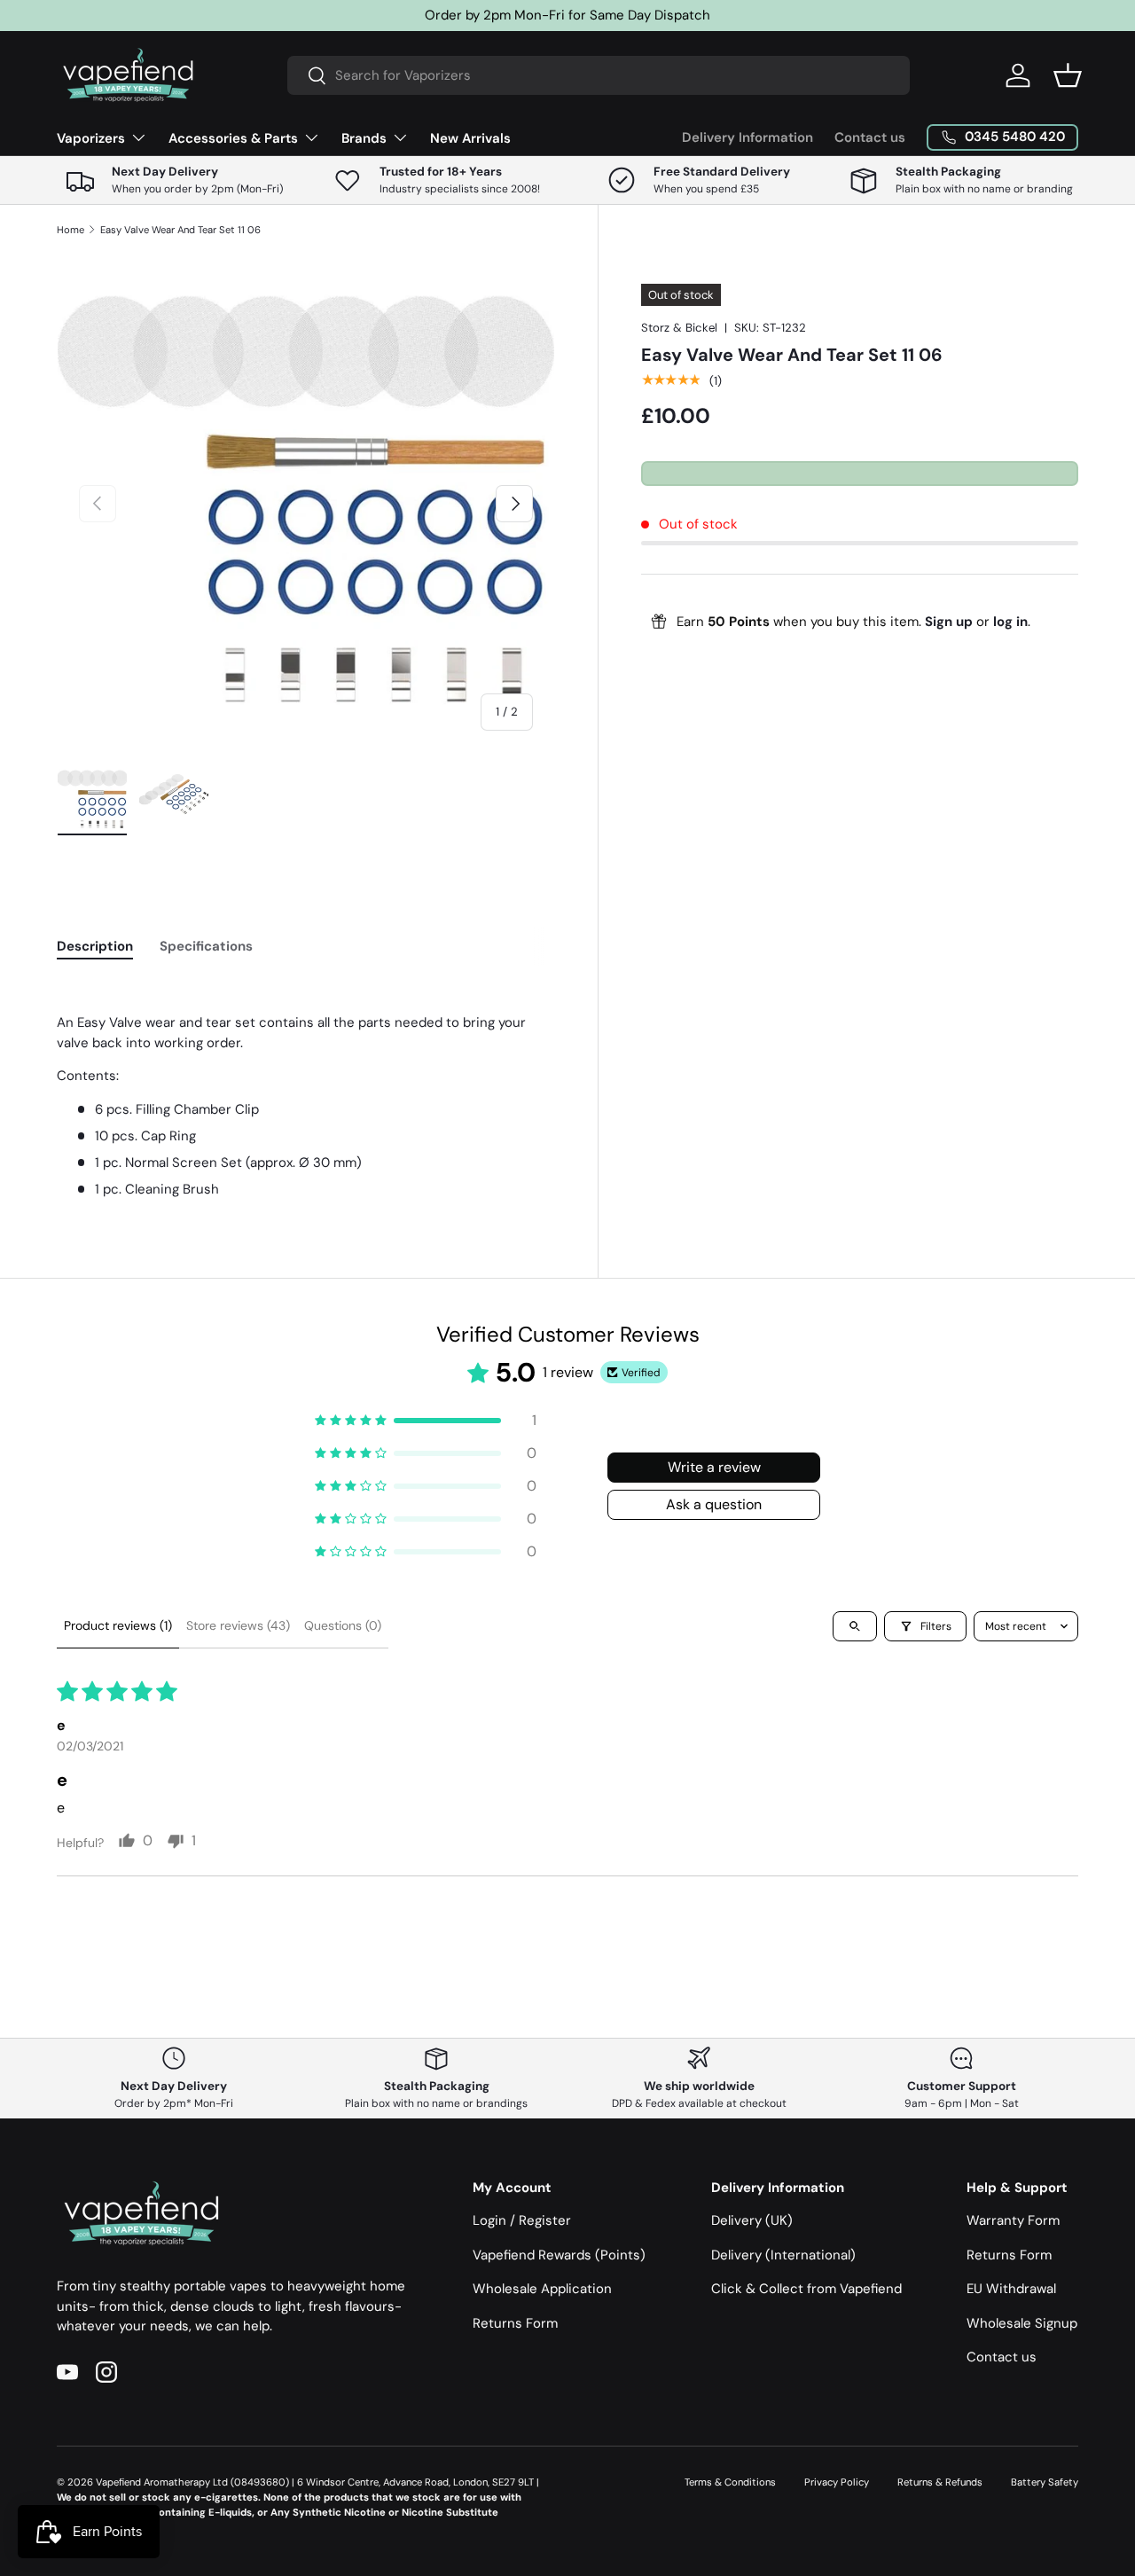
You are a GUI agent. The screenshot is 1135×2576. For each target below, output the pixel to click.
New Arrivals (470, 138)
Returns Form (515, 2323)
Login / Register (522, 2220)
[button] (1068, 75)
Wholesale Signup (1022, 2323)
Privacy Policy (837, 2482)
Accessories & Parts (233, 138)
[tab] (95, 946)
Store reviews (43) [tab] (238, 1625)
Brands (364, 138)
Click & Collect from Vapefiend (806, 2289)
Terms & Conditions (730, 2482)
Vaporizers (91, 138)
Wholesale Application (542, 2289)
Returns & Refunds (940, 2482)
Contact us (870, 137)
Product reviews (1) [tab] (118, 1625)
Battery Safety (1045, 2482)
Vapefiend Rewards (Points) (559, 2255)
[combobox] (599, 75)
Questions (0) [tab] (343, 1625)
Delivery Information (748, 137)
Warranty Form (1013, 2220)
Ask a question (714, 1504)
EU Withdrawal (1011, 2289)
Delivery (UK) (752, 2220)
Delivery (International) (783, 2255)
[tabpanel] (306, 1090)
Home (70, 230)
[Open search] (855, 1626)
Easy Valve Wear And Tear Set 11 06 (180, 230)
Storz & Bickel (679, 328)
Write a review (714, 1467)
